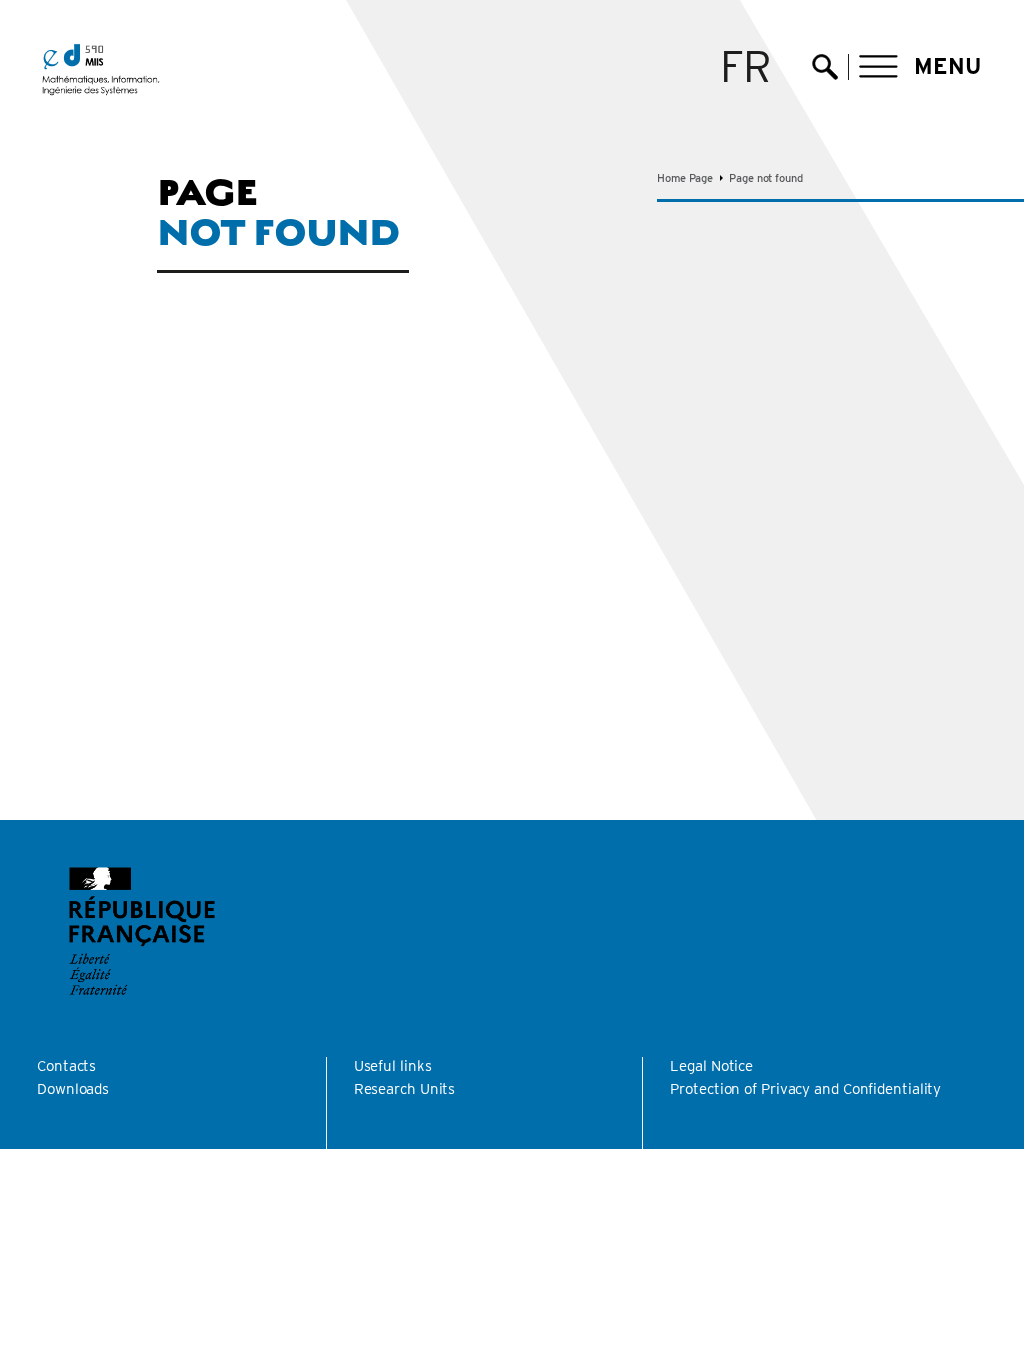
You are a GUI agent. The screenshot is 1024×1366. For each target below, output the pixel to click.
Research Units (405, 1089)
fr (746, 66)
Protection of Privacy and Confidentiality (805, 1089)
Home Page (685, 178)
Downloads (73, 1089)
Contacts (66, 1066)
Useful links (393, 1066)
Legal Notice (711, 1066)
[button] (920, 66)
